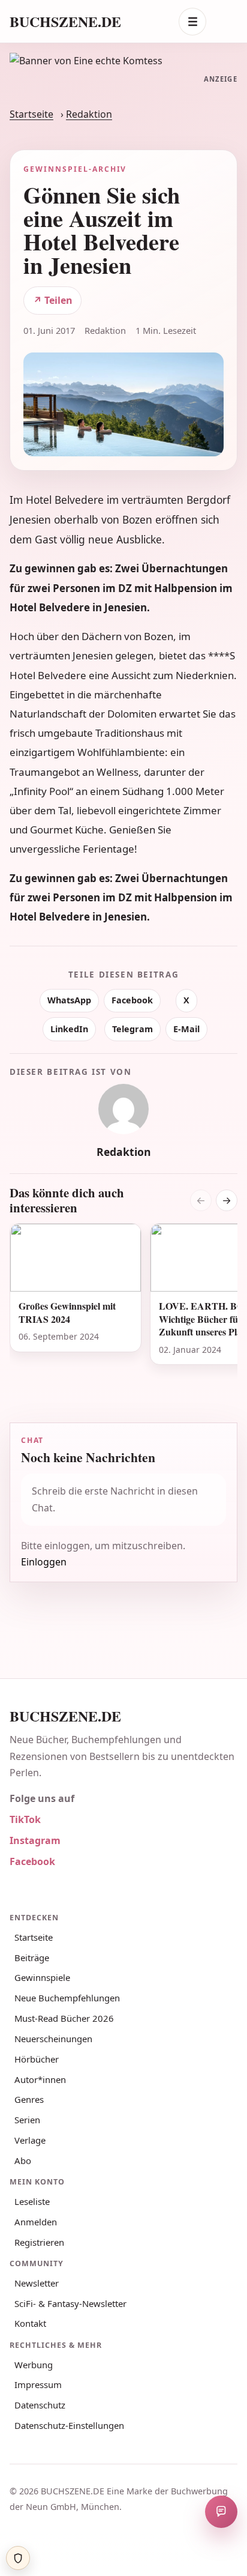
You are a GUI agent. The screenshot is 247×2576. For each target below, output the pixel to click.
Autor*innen (40, 2079)
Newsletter (37, 2283)
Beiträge (32, 1958)
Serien (27, 2120)
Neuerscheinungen (53, 2039)
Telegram (132, 1029)
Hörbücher (37, 2059)
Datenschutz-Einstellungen (69, 2425)
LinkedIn (69, 1029)
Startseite (31, 114)
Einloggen (44, 1562)
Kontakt (30, 2323)
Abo (23, 2160)
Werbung (34, 2365)
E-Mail (186, 1029)
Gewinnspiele (42, 1977)
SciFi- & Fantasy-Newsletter (70, 2303)
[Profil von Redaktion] (123, 1109)
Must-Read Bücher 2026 (64, 2018)
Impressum (38, 2384)
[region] (123, 1309)
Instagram (35, 1840)
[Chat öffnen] (221, 2512)
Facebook (132, 1000)
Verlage (30, 2140)
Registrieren (39, 2242)
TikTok (25, 1819)
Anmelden (36, 2222)
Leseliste (32, 2201)
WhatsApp (69, 1000)
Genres (29, 2099)
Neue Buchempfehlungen (67, 1998)
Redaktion (89, 114)
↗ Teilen (53, 300)
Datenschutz (40, 2405)
